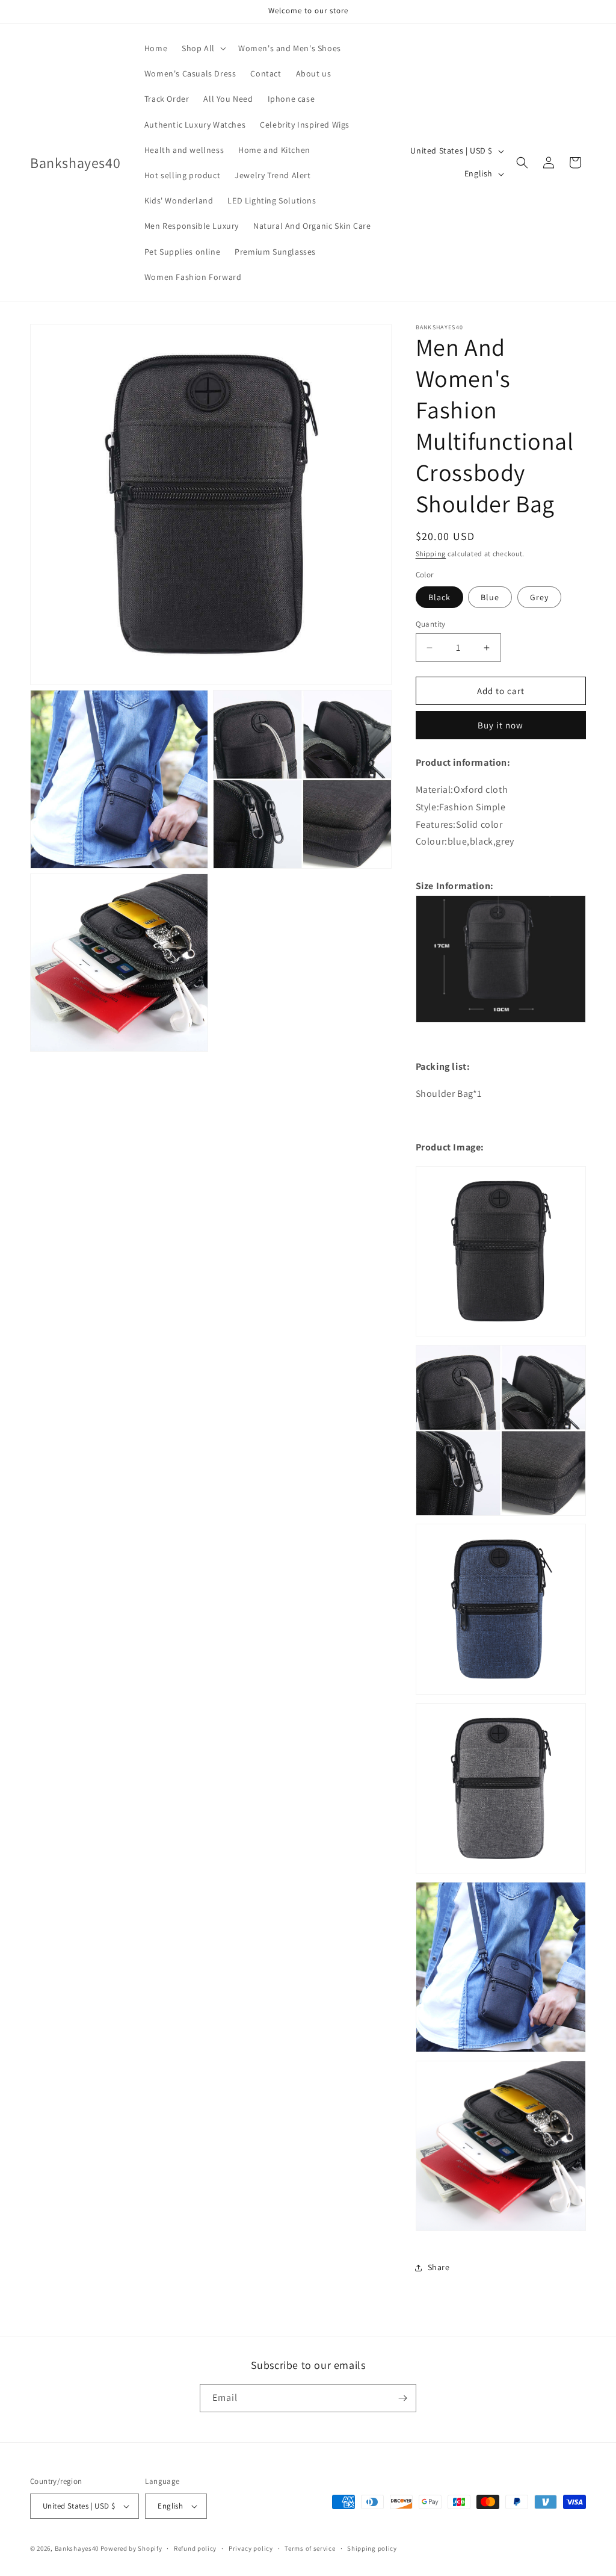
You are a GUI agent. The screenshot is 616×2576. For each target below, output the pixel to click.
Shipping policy (372, 2548)
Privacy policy (251, 2548)
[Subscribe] (402, 2398)
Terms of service (310, 2548)
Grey (539, 597)
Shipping (431, 554)
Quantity (431, 624)
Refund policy (195, 2548)
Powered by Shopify (131, 2548)
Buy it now (500, 725)
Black (439, 597)
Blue (490, 597)
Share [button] (439, 2267)
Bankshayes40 (77, 2548)
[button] (203, 48)
